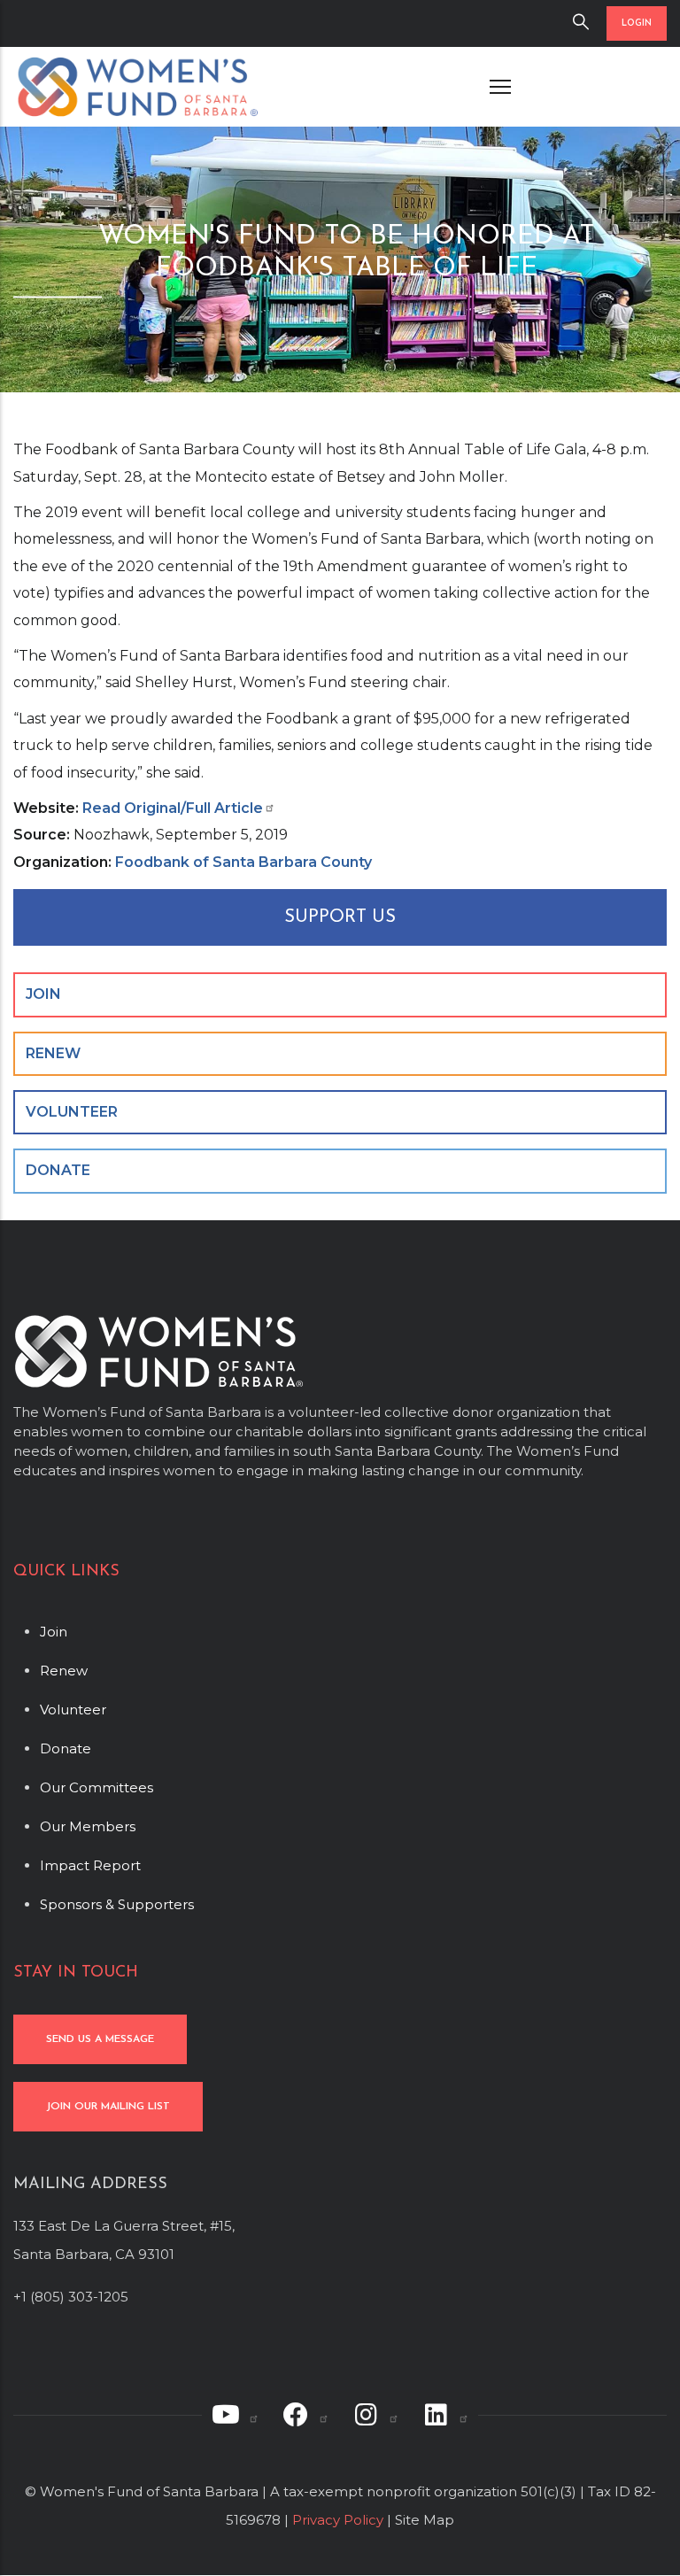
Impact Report (90, 1865)
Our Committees (97, 1787)
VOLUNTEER (72, 1112)
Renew (64, 1671)
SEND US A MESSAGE (100, 2039)
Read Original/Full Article (173, 808)
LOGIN (637, 23)
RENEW (53, 1053)
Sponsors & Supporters (117, 1904)
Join (54, 1632)
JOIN (43, 994)
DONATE (58, 1170)
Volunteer (73, 1710)
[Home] (137, 87)
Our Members (88, 1826)
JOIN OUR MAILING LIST (108, 2107)
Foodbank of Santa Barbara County (243, 862)
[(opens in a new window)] (235, 2415)
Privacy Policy (338, 2520)
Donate (66, 1748)
